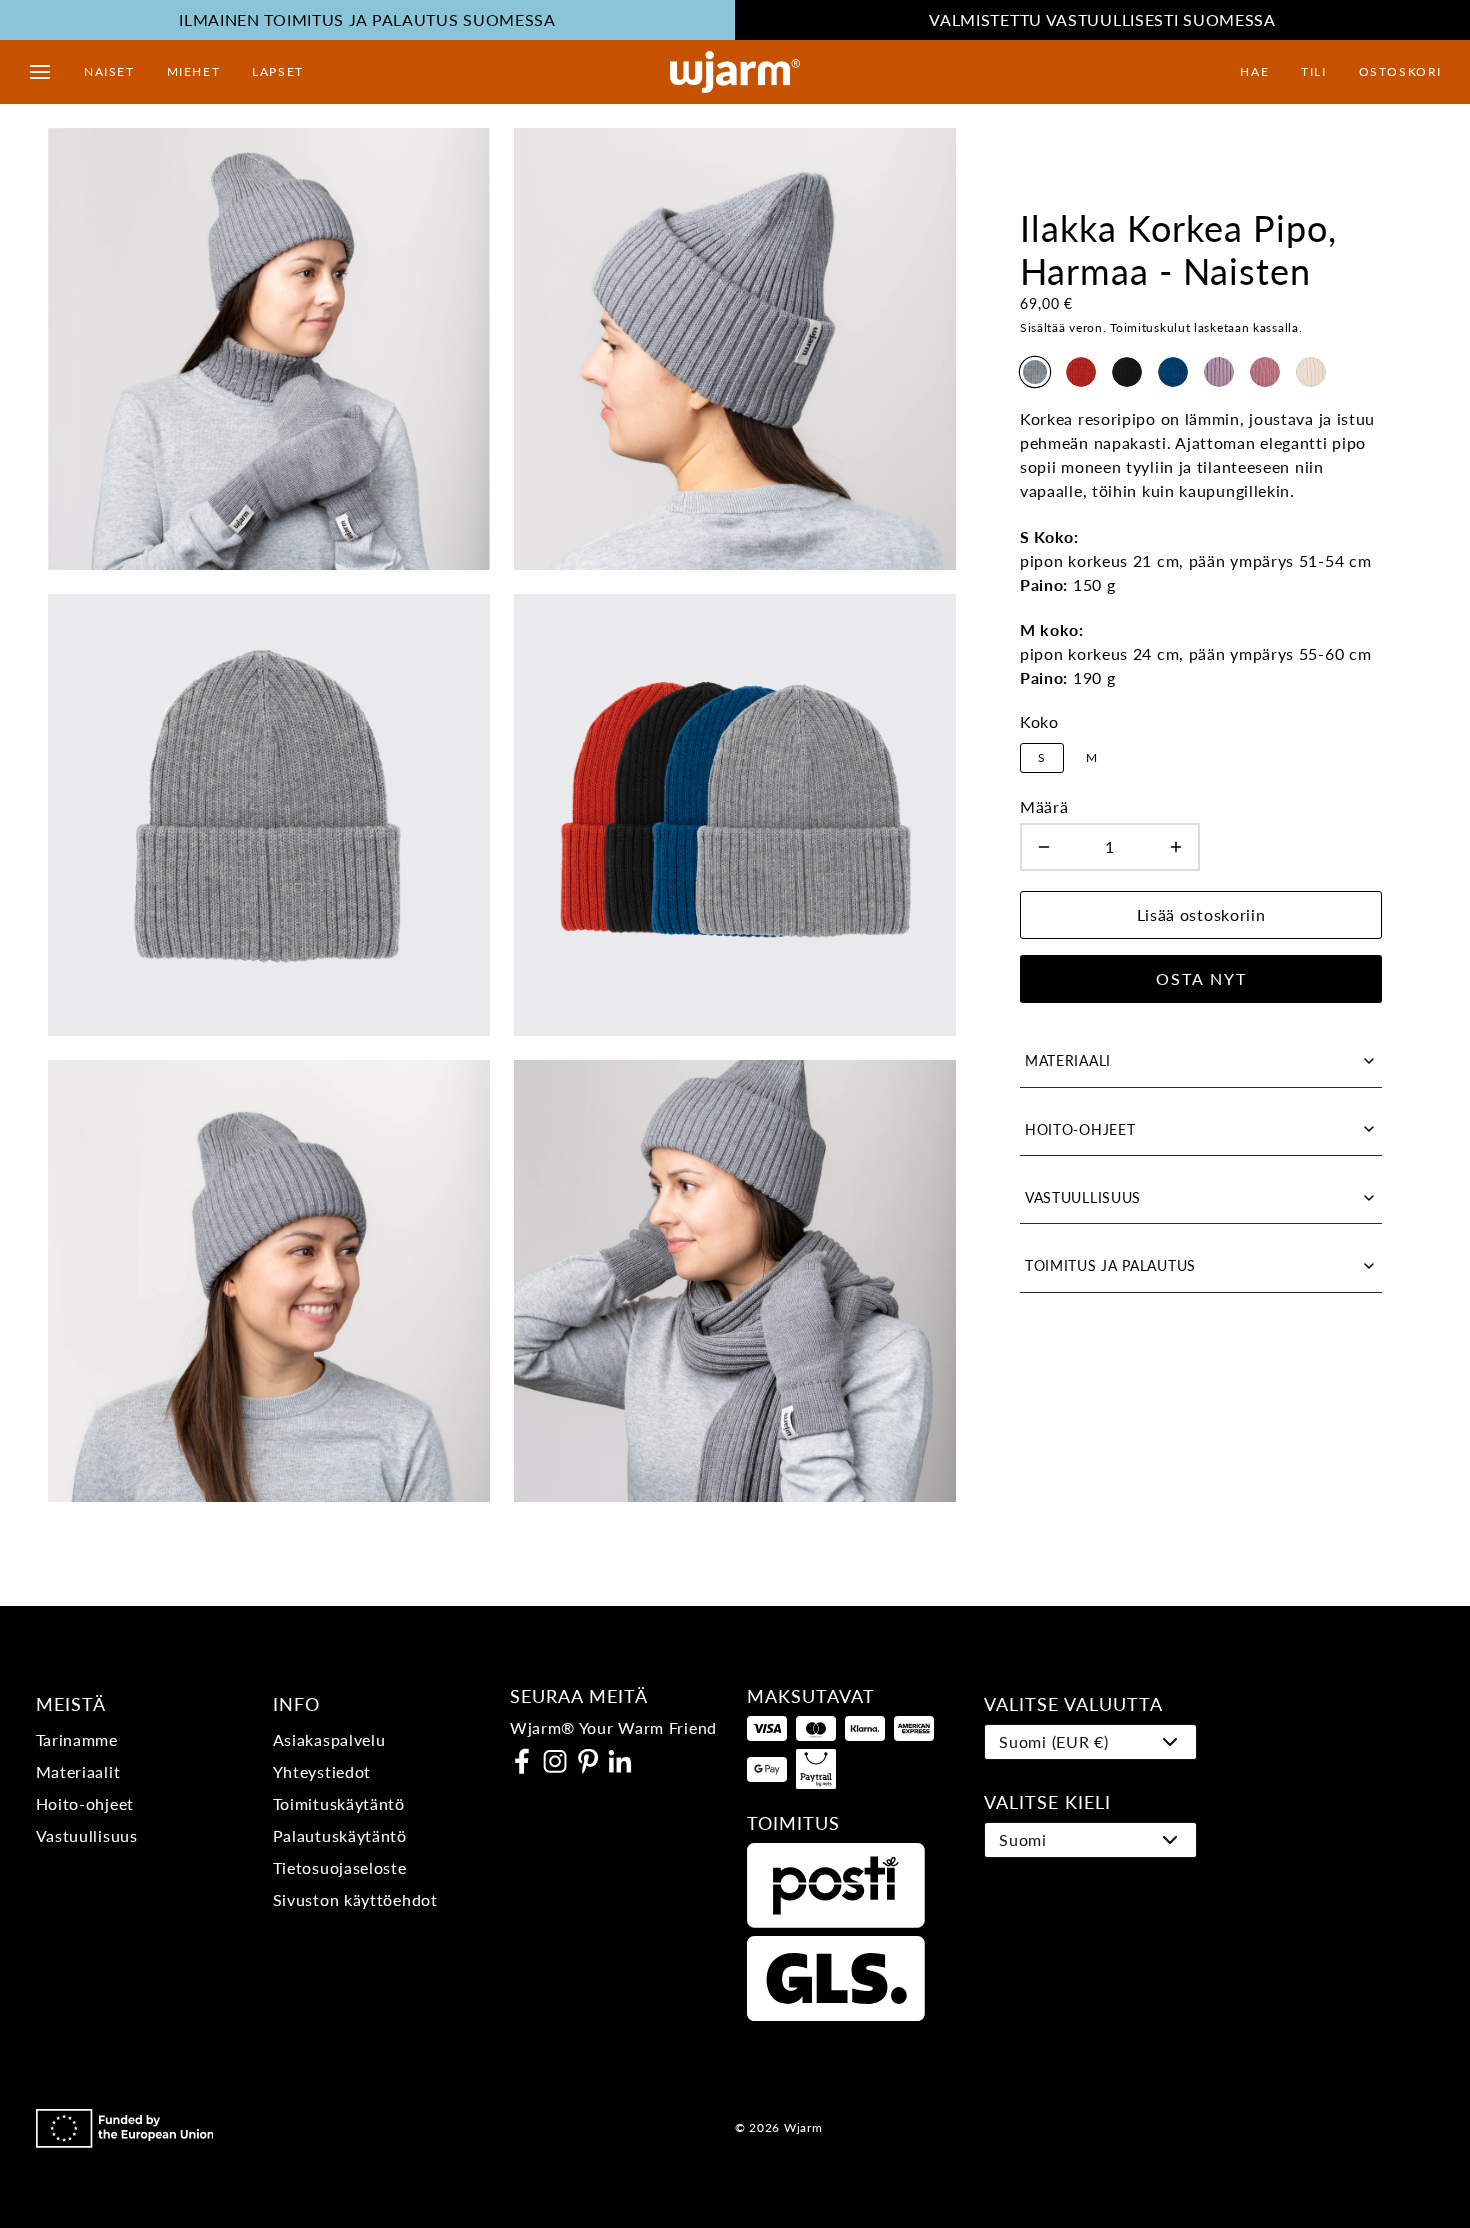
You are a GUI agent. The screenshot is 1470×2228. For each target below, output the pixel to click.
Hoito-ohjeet (85, 1803)
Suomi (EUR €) (1053, 1741)
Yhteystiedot (322, 1771)
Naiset (109, 71)
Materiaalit (78, 1771)
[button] (40, 72)
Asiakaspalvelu (329, 1739)
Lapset (278, 71)
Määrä (1044, 806)
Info (296, 1704)
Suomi (1023, 1839)
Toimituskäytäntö (339, 1803)
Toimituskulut (1150, 327)
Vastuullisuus (87, 1835)
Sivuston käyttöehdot (355, 1899)
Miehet (194, 71)
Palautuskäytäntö (340, 1835)
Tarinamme (77, 1739)
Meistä (71, 1704)
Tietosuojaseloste (340, 1867)
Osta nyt (1201, 978)
